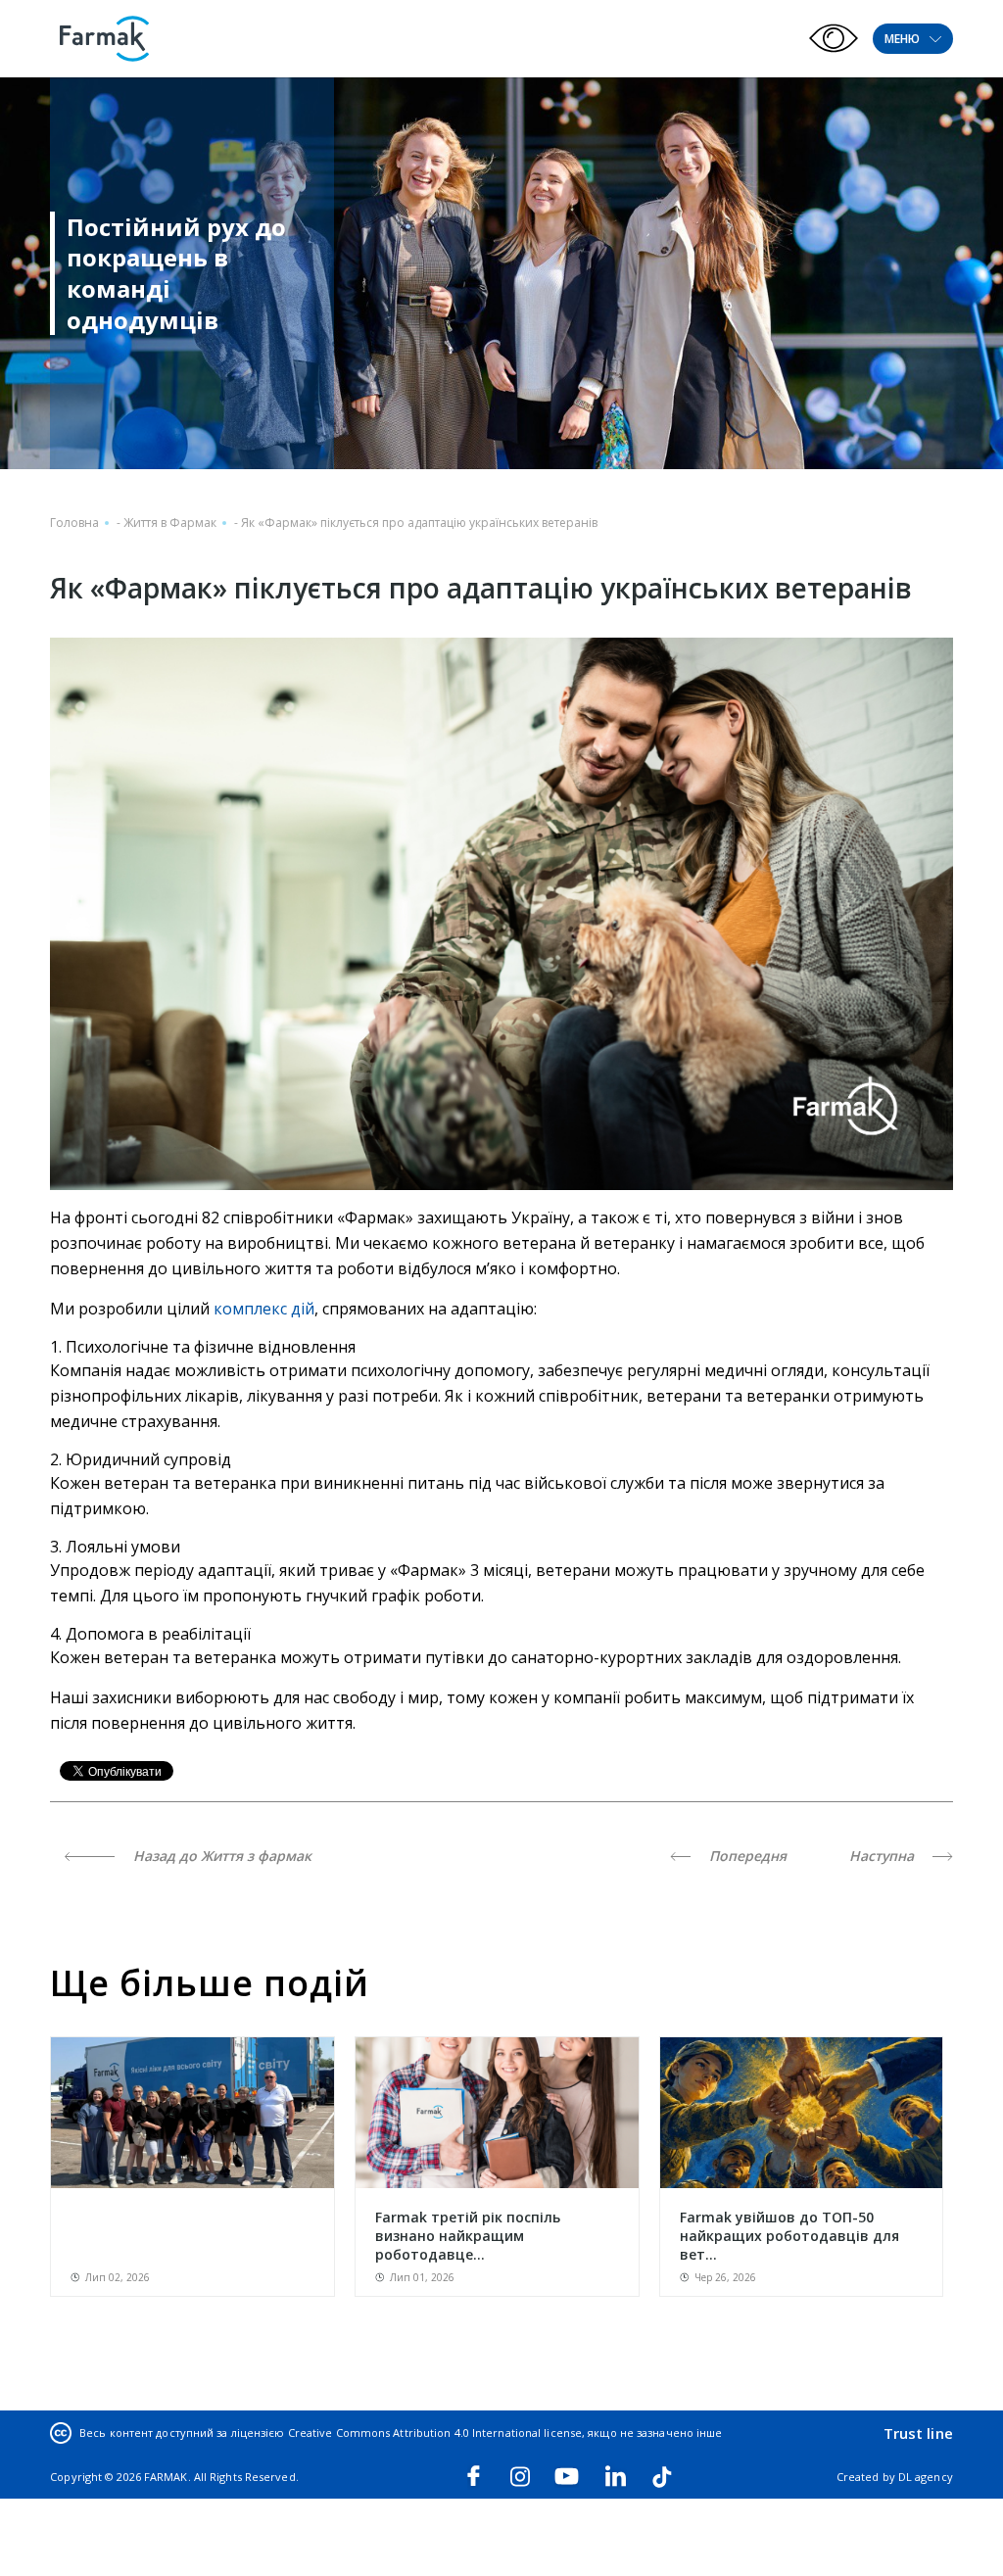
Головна (74, 523)
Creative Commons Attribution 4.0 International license (435, 2433)
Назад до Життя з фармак (220, 1856)
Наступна (884, 1856)
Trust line (918, 2433)
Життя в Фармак (170, 523)
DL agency (926, 2477)
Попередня (746, 1856)
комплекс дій (264, 1309)
